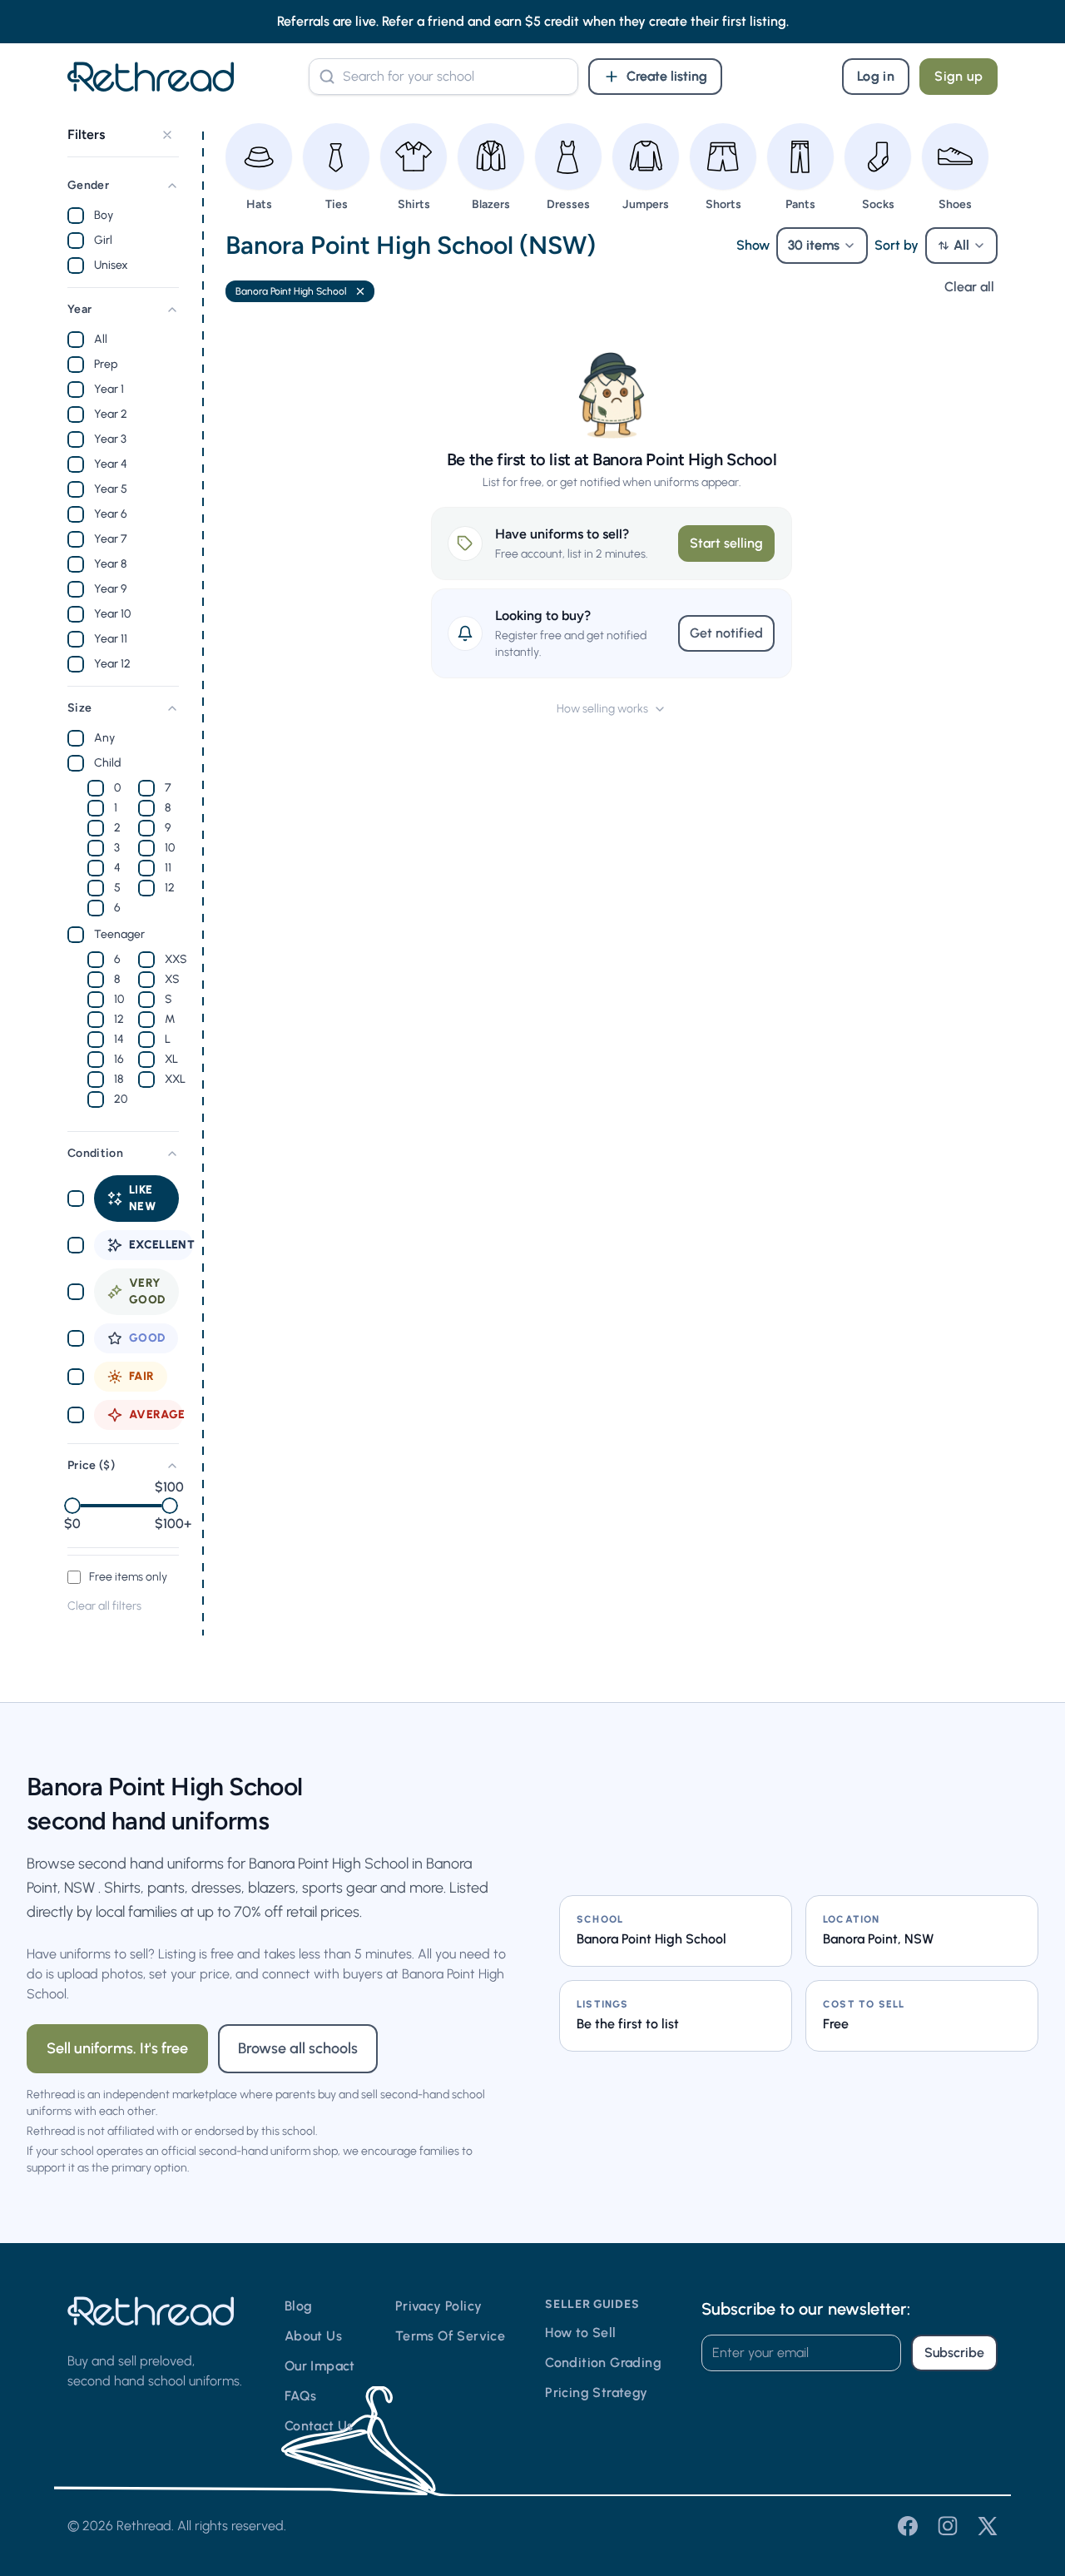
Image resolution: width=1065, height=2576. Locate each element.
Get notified (726, 633)
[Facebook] (908, 2526)
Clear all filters (104, 1606)
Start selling (726, 543)
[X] (988, 2526)
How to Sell (580, 2333)
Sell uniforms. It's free (117, 2048)
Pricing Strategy (596, 2392)
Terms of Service (450, 2336)
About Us (313, 2336)
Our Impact (320, 2366)
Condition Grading (603, 2363)
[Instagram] (948, 2526)
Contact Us (319, 2426)
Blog (299, 2306)
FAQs (301, 2396)
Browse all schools (298, 2048)
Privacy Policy (439, 2306)
